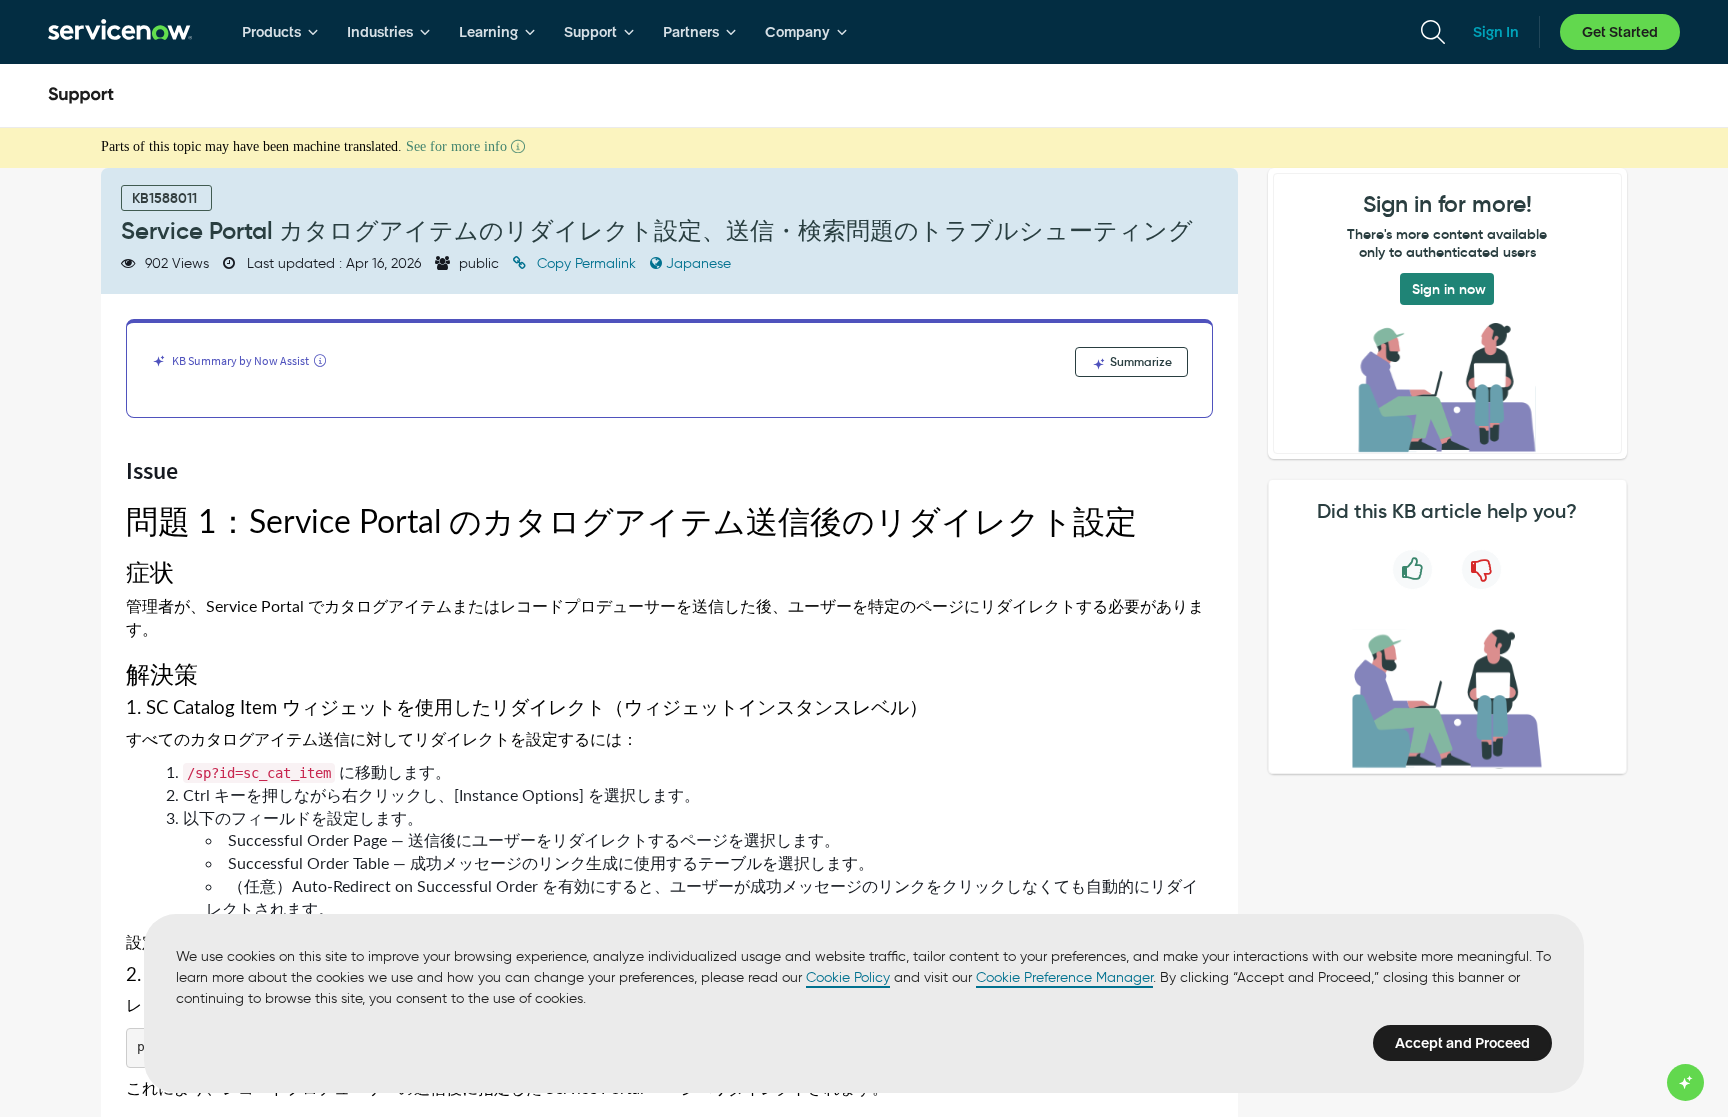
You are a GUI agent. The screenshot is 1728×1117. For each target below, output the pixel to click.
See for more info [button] (458, 146)
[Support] (81, 96)
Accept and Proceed (1462, 1043)
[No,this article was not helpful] (1481, 569)
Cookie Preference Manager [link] (1064, 977)
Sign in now (1449, 289)
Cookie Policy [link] (848, 977)
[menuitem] (280, 32)
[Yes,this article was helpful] (1412, 569)
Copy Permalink (586, 263)
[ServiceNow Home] (120, 32)
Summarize (1139, 361)
